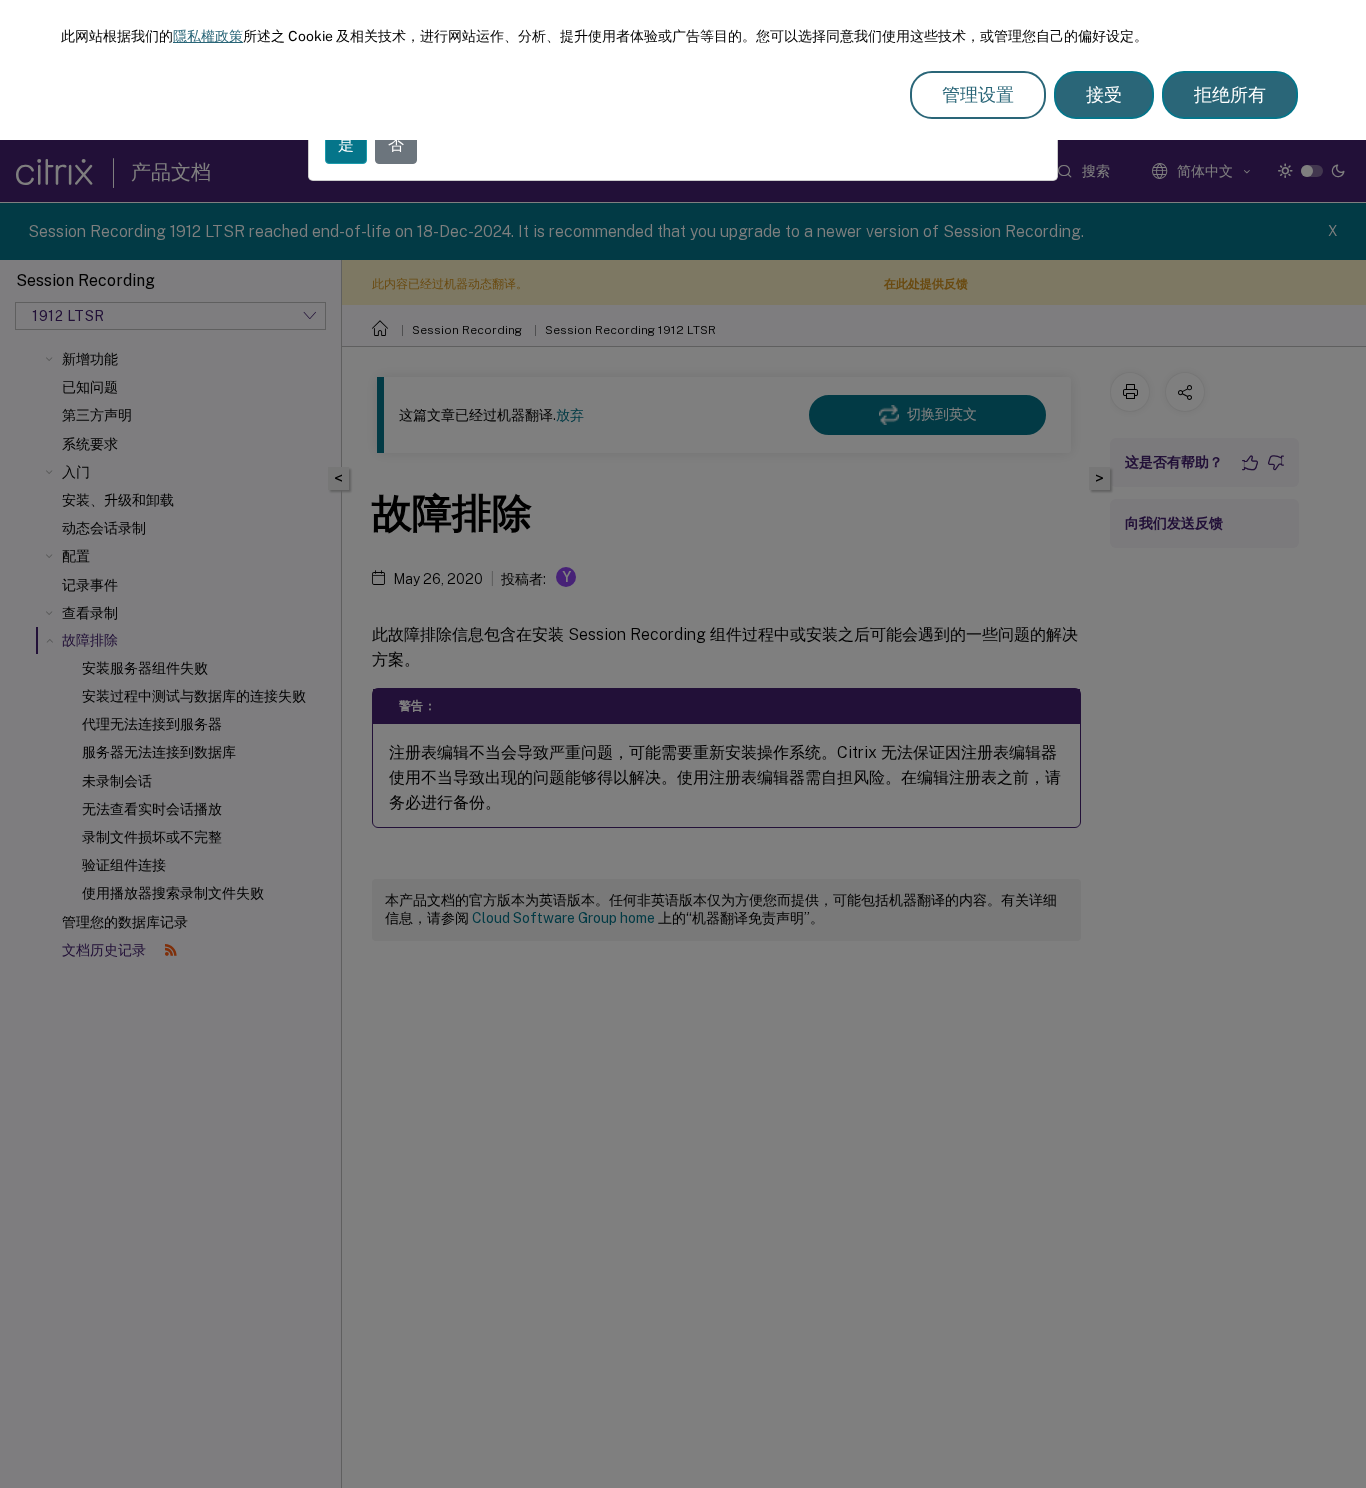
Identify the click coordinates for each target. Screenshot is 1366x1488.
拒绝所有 (1230, 94)
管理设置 (978, 94)
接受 (1104, 94)
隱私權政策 (208, 36)
